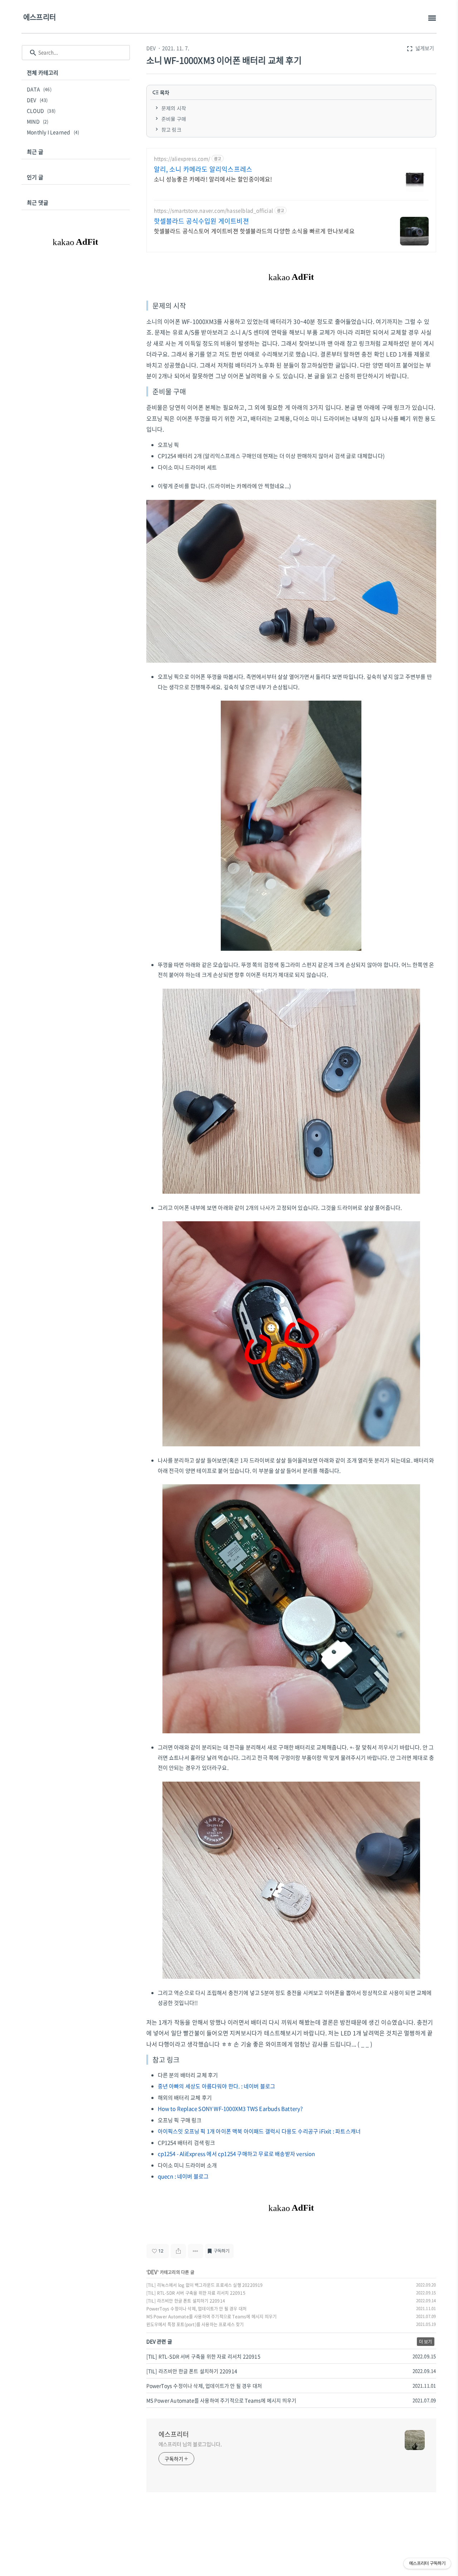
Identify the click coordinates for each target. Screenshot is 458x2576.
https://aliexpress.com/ (182, 159)
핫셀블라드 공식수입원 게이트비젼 (201, 221)
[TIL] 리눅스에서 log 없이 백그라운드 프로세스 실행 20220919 (205, 2285)
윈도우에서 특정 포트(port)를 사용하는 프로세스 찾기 (195, 2324)
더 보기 (426, 2342)
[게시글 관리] (196, 2251)
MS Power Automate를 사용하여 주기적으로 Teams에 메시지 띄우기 (212, 2317)
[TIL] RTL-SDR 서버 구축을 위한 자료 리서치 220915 (196, 2293)
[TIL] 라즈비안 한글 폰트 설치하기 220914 (186, 2301)
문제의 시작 (174, 108)
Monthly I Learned (53, 132)
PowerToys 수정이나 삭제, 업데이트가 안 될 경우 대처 (197, 2309)
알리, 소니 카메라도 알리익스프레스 (203, 169)
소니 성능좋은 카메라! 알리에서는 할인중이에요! (213, 179)
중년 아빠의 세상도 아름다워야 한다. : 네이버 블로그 (217, 2086)
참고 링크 (171, 130)
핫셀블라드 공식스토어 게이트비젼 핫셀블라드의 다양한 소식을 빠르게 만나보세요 (254, 231)
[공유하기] (178, 2251)
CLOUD (41, 111)
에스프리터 (40, 17)
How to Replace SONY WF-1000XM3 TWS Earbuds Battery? (230, 2109)
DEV (151, 48)
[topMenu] (432, 18)
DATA (39, 89)
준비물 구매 (174, 119)
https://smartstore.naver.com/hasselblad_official (214, 211)
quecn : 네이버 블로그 (183, 2176)
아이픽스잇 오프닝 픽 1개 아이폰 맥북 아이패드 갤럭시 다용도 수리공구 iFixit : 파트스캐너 (259, 2131)
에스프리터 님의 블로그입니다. (190, 2444)
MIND (38, 121)
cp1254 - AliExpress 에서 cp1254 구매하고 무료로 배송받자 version (237, 2154)
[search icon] (33, 53)
